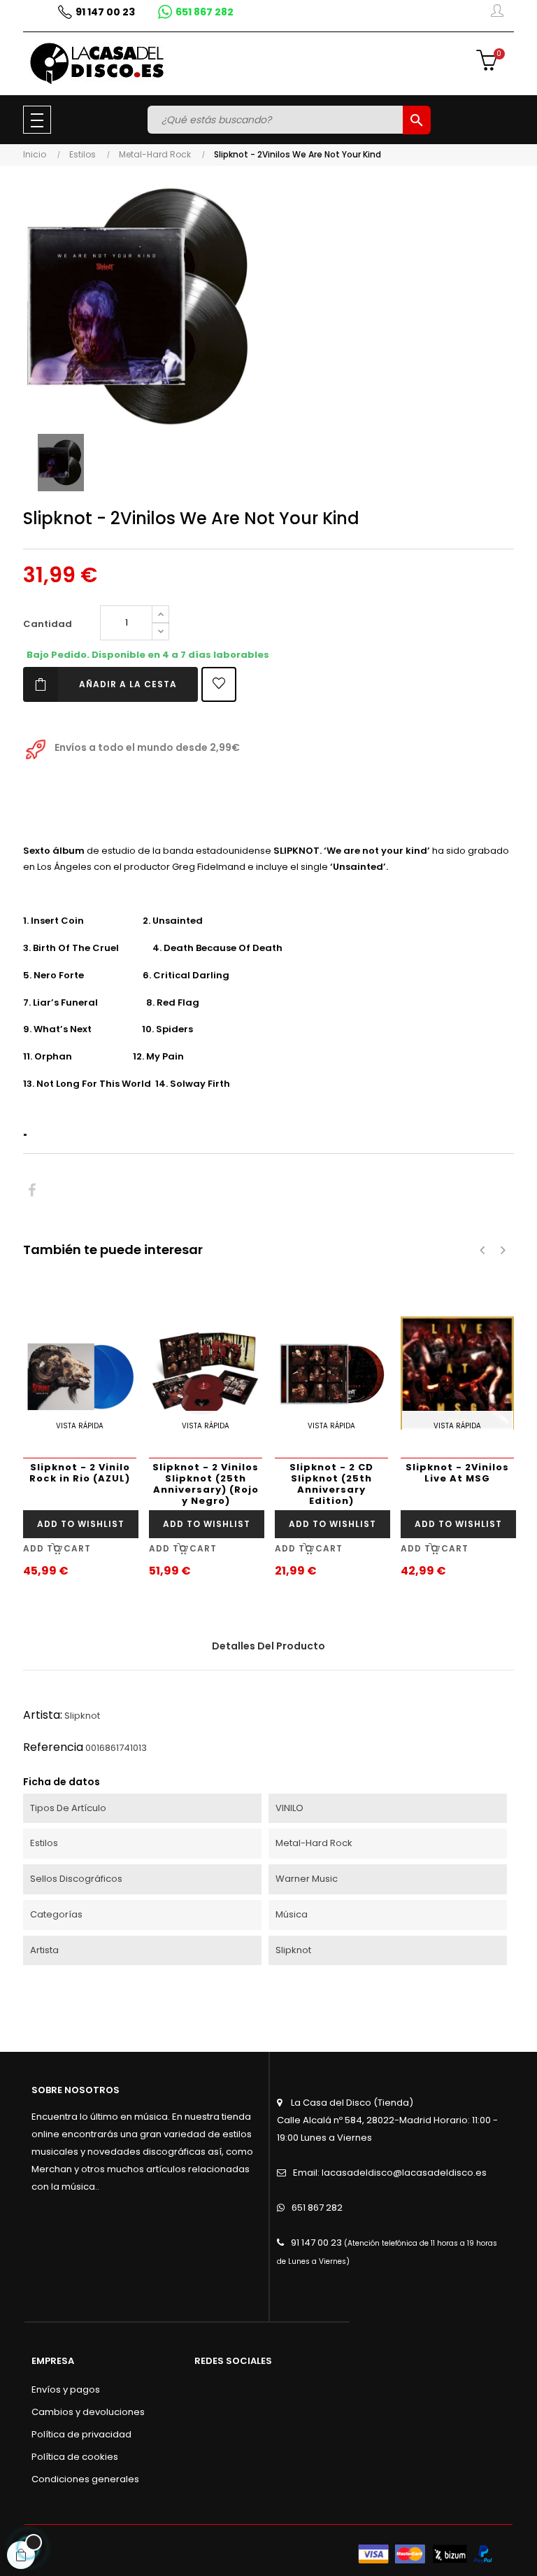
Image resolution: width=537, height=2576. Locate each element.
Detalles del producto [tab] (268, 1646)
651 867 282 (317, 2208)
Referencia (53, 1747)
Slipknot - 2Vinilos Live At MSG (457, 1473)
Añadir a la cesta (128, 684)
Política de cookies (75, 2457)
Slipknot (82, 1716)
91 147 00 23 (316, 2243)
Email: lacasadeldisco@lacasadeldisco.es (390, 2173)
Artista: (43, 1715)
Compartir (32, 1191)
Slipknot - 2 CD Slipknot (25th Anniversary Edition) (331, 1484)
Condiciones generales (85, 2479)
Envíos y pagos (66, 2390)
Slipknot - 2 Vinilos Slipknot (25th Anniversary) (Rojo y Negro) (206, 1484)
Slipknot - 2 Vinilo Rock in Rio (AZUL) (80, 1473)
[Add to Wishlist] (219, 684)
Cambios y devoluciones (88, 2412)
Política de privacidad (81, 2434)
